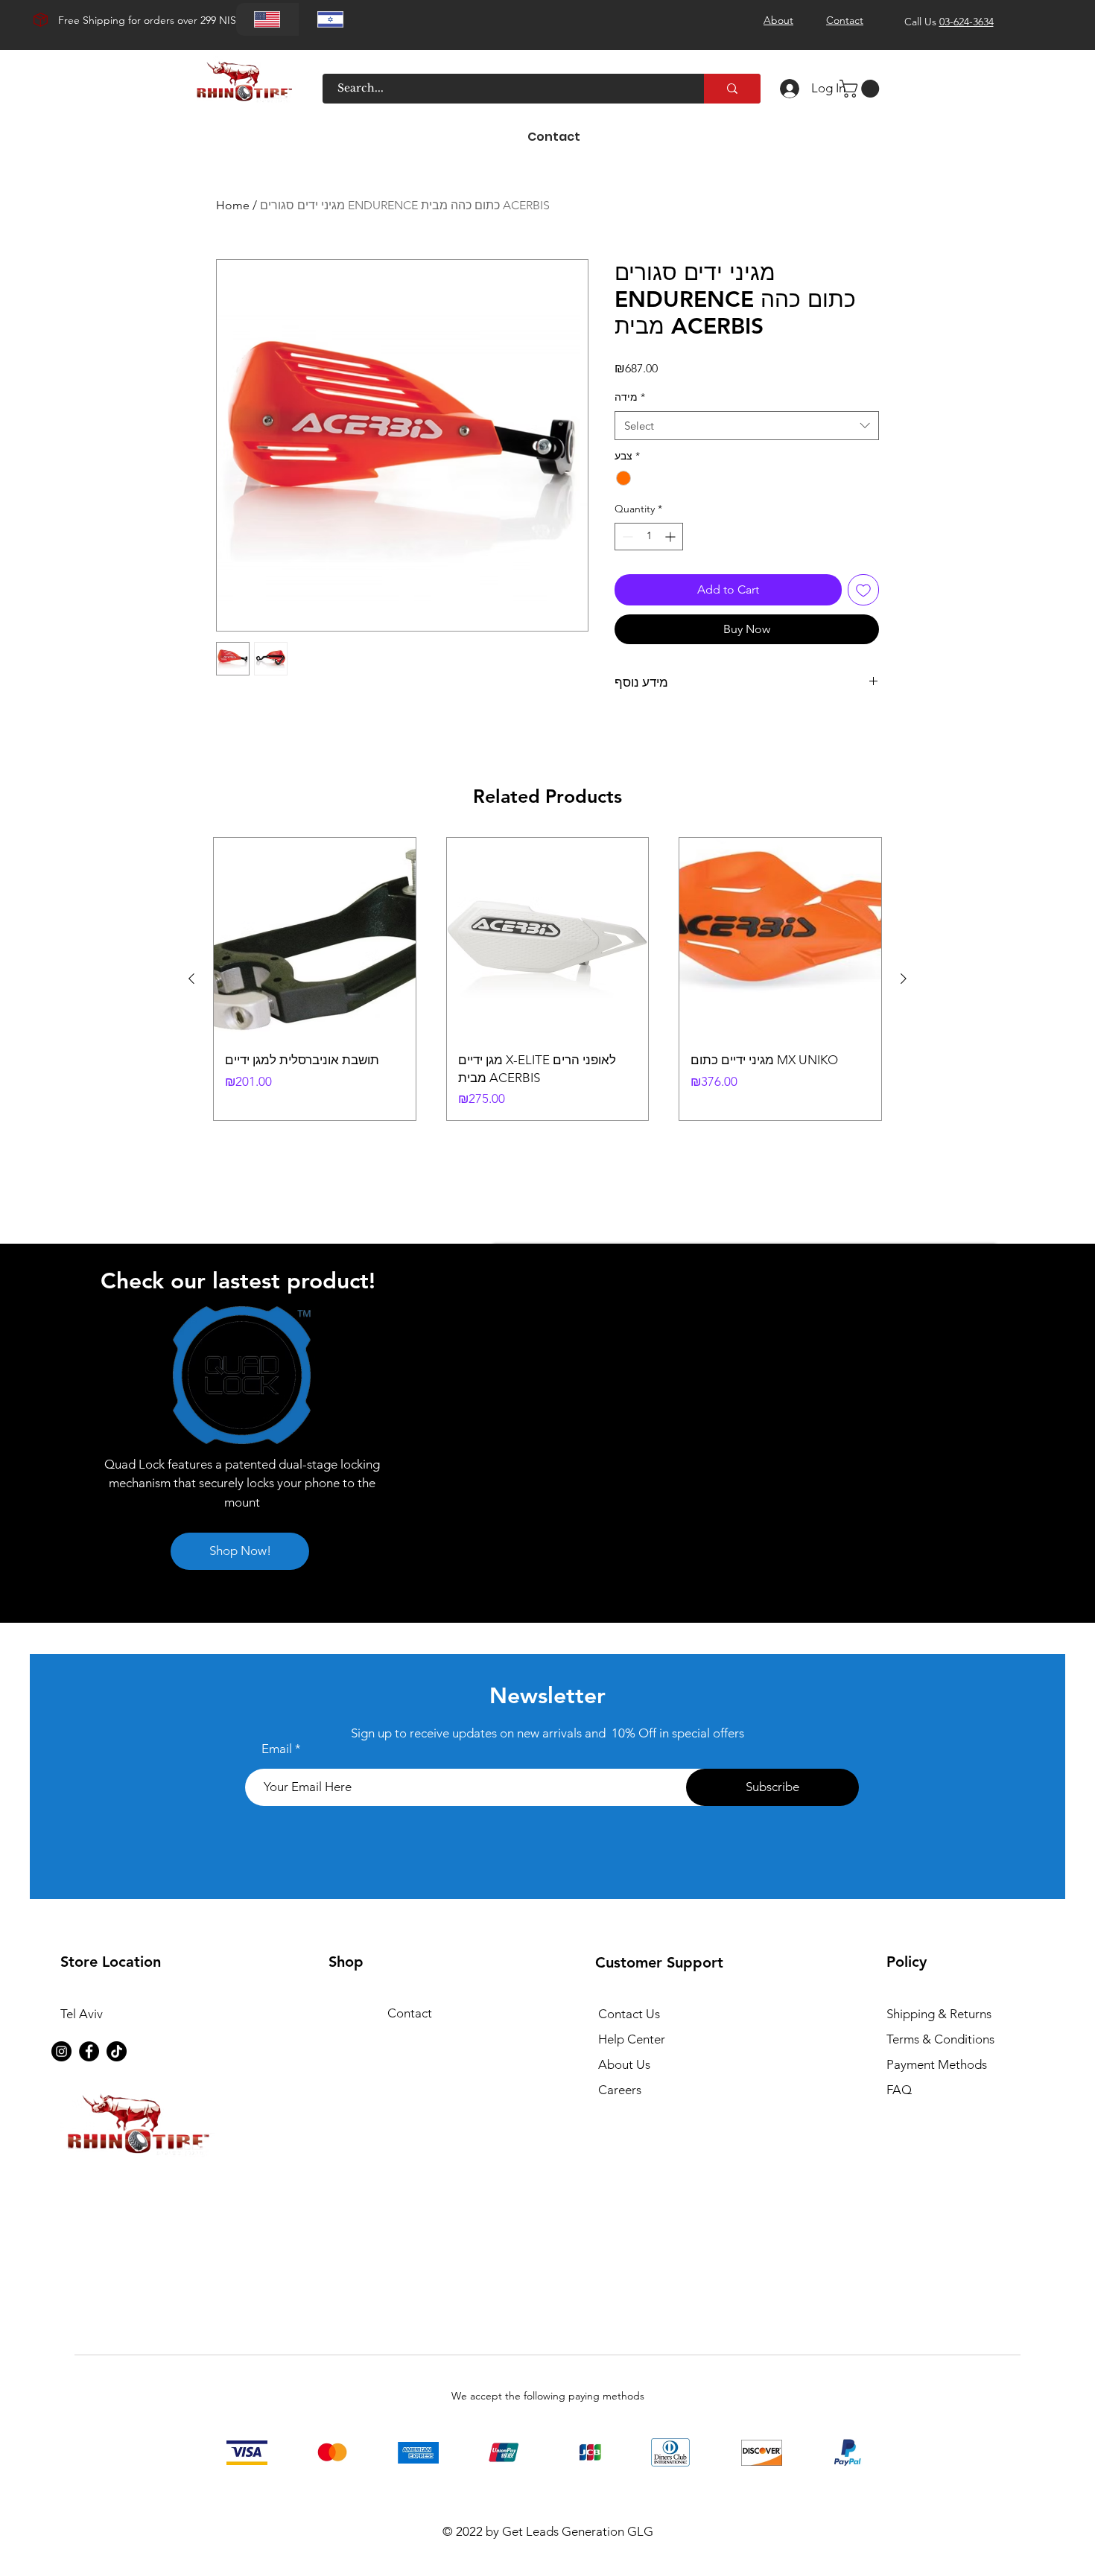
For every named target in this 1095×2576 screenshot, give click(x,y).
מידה (630, 397)
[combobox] (747, 426)
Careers (620, 2090)
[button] (861, 89)
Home (233, 205)
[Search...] (732, 89)
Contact (410, 2013)
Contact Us (629, 2014)
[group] (547, 979)
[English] (267, 19)
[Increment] (672, 537)
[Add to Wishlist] (863, 590)
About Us (624, 2064)
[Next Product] (904, 979)
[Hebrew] (330, 19)
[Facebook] (89, 2051)
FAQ (899, 2090)
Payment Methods (938, 2064)
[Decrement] (626, 537)
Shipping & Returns (939, 2014)
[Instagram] (61, 2051)
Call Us (949, 22)
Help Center (632, 2039)
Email (277, 1749)
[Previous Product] (191, 979)
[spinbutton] (649, 537)
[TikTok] (117, 2051)
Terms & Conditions (940, 2039)
